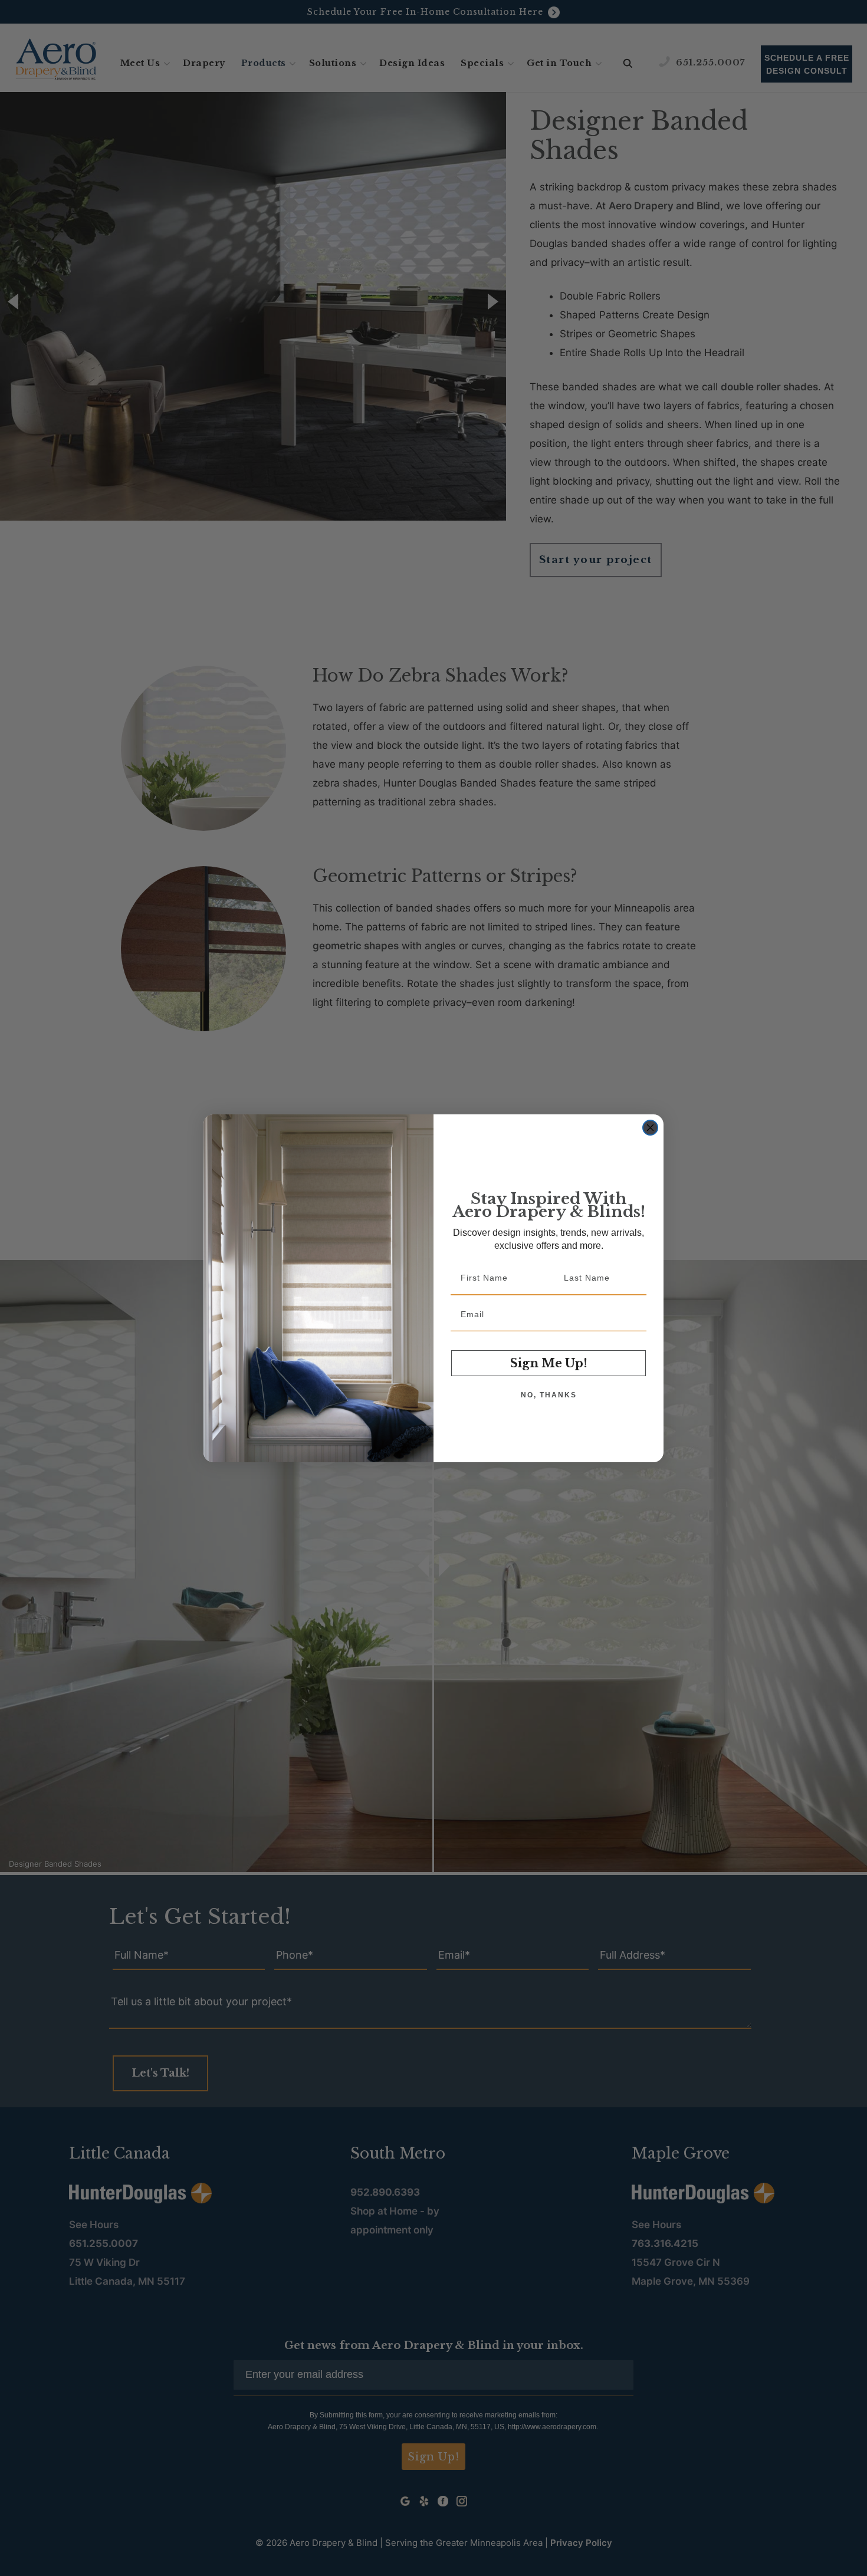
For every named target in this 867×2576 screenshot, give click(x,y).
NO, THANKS (549, 1395)
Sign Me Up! (549, 1363)
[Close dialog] (650, 1128)
